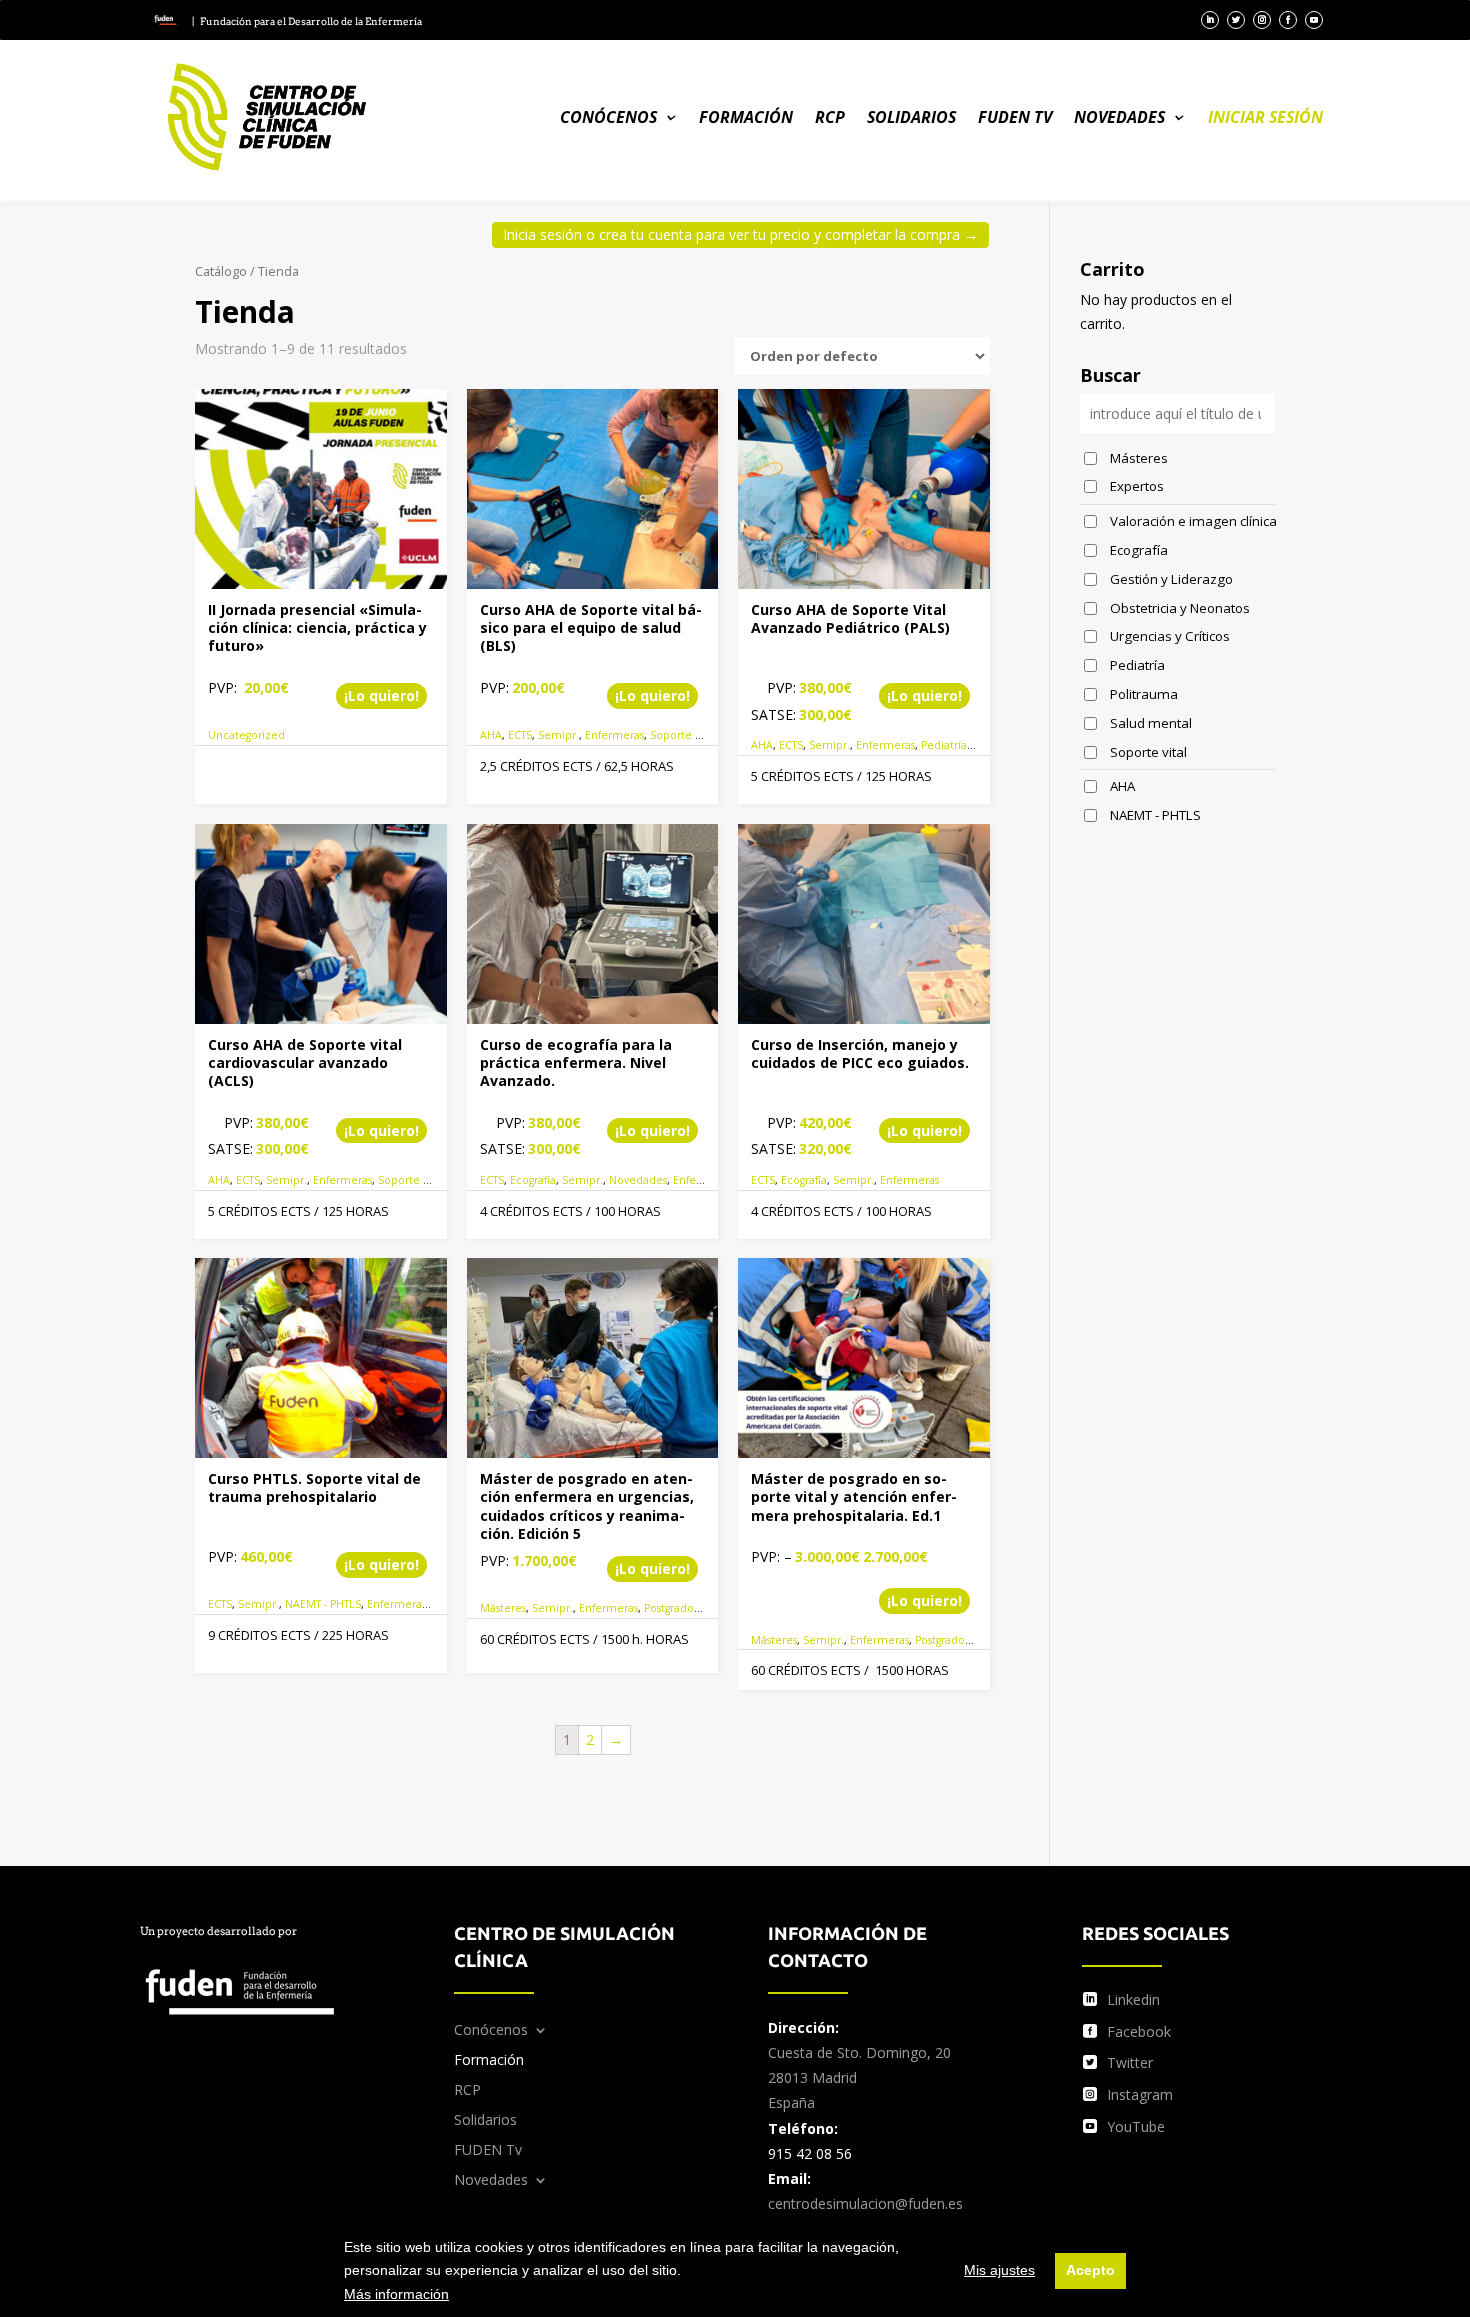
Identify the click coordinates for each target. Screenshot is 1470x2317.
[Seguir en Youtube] (1314, 20)
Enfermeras (614, 735)
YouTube (1136, 2126)
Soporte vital (683, 735)
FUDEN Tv (1015, 117)
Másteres (503, 1608)
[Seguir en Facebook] (1288, 20)
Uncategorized (246, 735)
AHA (491, 735)
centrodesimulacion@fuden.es (865, 2203)
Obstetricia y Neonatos (1180, 608)
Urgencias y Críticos (1170, 636)
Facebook (1139, 2031)
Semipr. (558, 735)
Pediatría (944, 745)
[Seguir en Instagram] (1262, 20)
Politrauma (1144, 694)
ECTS (520, 735)
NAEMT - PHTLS (323, 1604)
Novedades (1119, 117)
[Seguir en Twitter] (1236, 20)
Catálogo (221, 271)
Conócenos (608, 117)
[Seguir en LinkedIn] (1210, 20)
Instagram (1140, 2094)
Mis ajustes (999, 2270)
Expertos (1137, 486)
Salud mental (1151, 723)
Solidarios (911, 117)
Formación (746, 117)
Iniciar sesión (1265, 117)
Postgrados (671, 1608)
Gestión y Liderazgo (1171, 579)
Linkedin (1133, 1999)
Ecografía (533, 1180)
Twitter (1130, 2062)
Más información (396, 2294)
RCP (830, 117)
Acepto (1090, 2270)
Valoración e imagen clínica (1192, 521)
